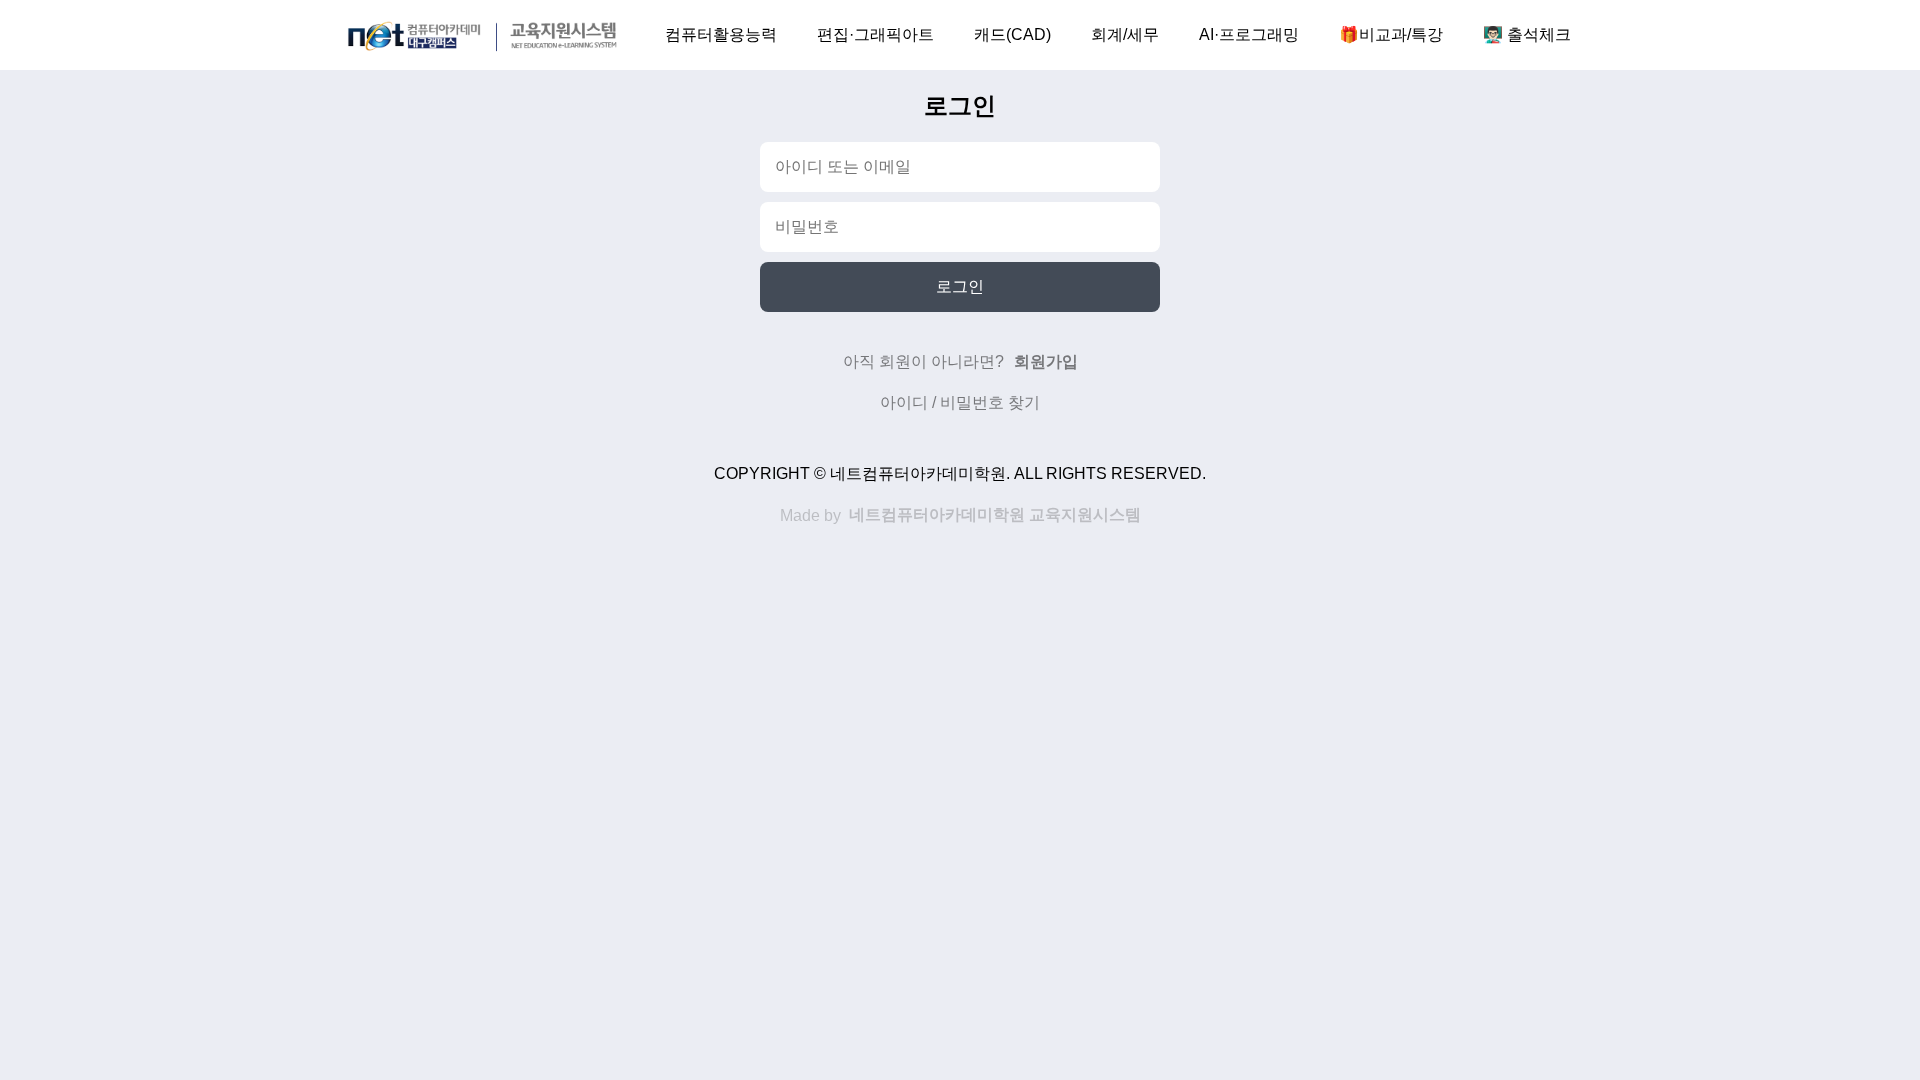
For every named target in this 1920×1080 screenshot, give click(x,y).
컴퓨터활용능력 (721, 34)
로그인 (960, 286)
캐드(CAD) (1012, 34)
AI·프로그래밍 (1249, 34)
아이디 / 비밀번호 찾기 (960, 402)
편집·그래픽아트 (875, 34)
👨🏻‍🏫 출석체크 (1527, 34)
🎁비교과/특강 (1391, 34)
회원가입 (1046, 361)
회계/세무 (1125, 34)
